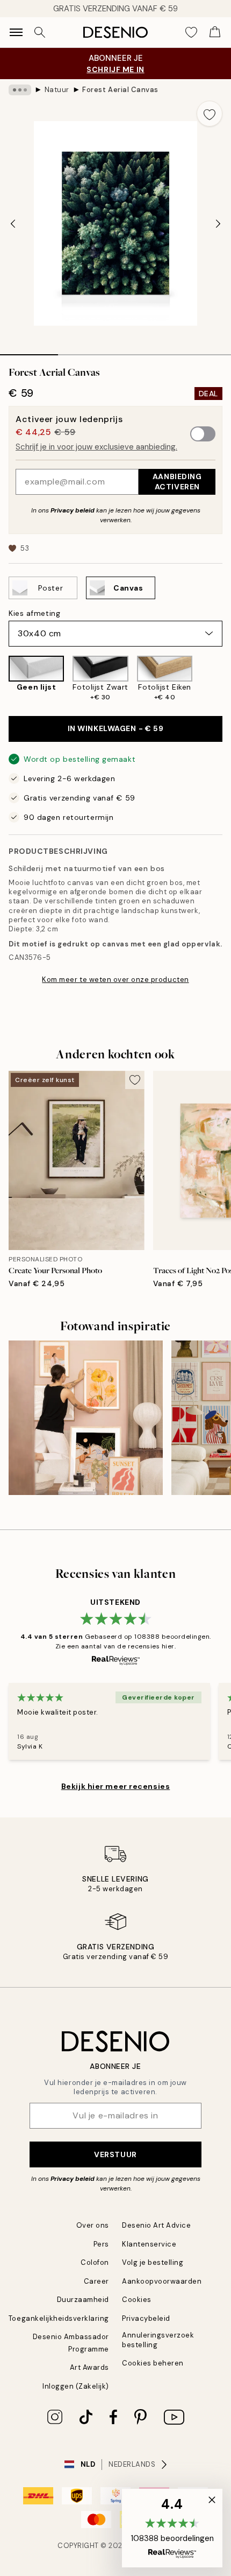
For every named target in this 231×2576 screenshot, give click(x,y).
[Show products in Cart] (215, 32)
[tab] (29, 351)
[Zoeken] (40, 32)
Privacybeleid (146, 2318)
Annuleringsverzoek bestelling (158, 2340)
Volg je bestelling (153, 2262)
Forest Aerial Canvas (120, 90)
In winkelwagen (116, 728)
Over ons (93, 2225)
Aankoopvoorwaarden (162, 2281)
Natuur (57, 90)
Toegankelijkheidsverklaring (59, 2318)
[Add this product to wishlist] (210, 114)
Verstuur (115, 2154)
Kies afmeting (34, 613)
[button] (172, 2528)
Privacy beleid (73, 510)
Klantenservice (149, 2244)
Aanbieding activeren (177, 482)
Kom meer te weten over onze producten (115, 980)
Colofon (95, 2262)
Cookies (137, 2300)
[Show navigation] (16, 32)
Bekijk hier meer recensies (116, 1786)
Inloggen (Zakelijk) (76, 2386)
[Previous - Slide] (13, 223)
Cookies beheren (153, 2363)
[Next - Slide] (218, 223)
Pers (101, 2244)
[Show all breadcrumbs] (20, 90)
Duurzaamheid (83, 2300)
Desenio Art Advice (156, 2225)
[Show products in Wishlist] (191, 32)
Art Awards (89, 2367)
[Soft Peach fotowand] (86, 1418)
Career (96, 2281)
